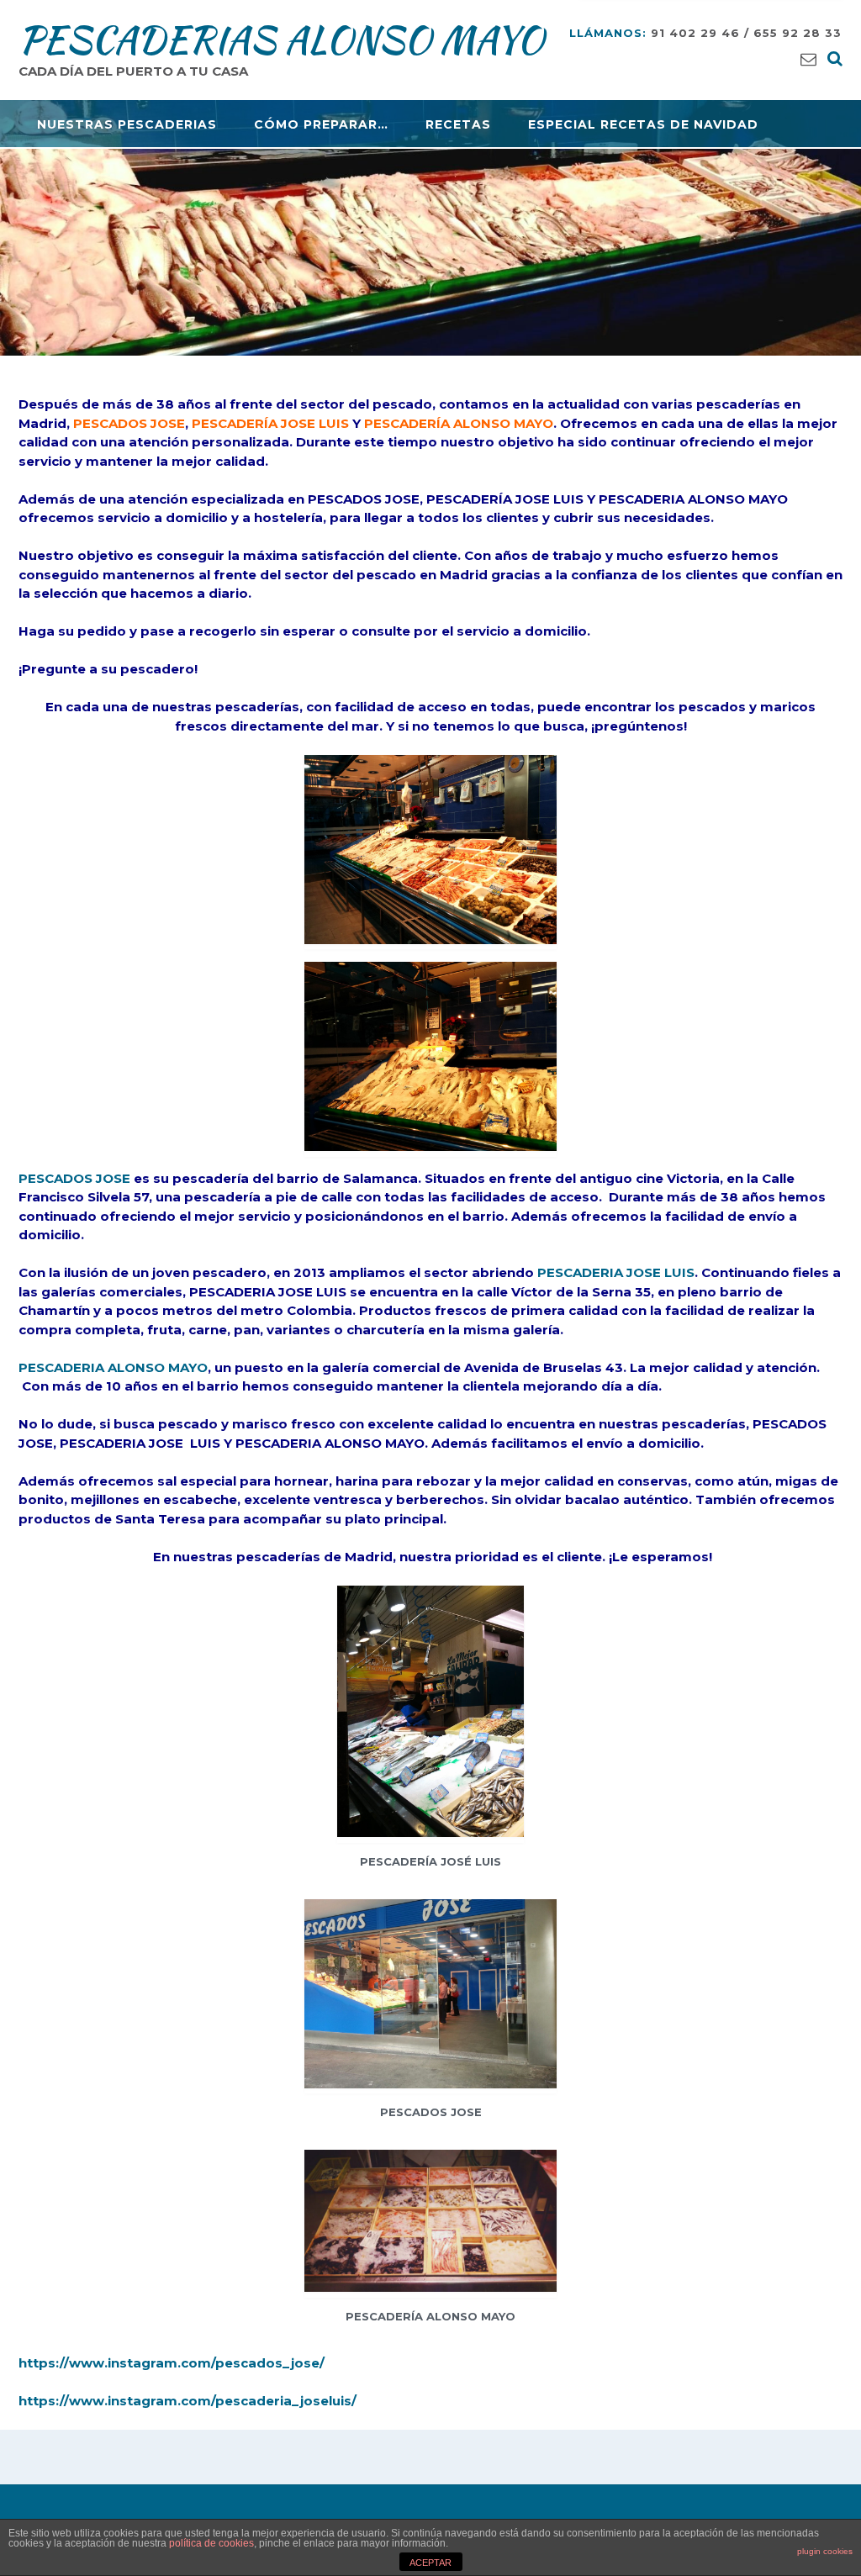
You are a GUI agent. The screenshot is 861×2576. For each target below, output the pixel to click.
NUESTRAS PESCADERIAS (127, 124)
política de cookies (211, 2543)
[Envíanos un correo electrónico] (808, 58)
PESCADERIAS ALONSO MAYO (281, 40)
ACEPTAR (430, 2563)
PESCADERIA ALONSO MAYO (113, 1367)
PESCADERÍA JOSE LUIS (270, 423)
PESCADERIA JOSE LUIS (614, 1272)
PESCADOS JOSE (74, 1178)
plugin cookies (825, 2551)
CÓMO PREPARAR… (321, 124)
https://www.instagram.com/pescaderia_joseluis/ (188, 2401)
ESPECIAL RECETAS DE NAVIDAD (643, 124)
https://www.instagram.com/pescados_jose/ (172, 2363)
